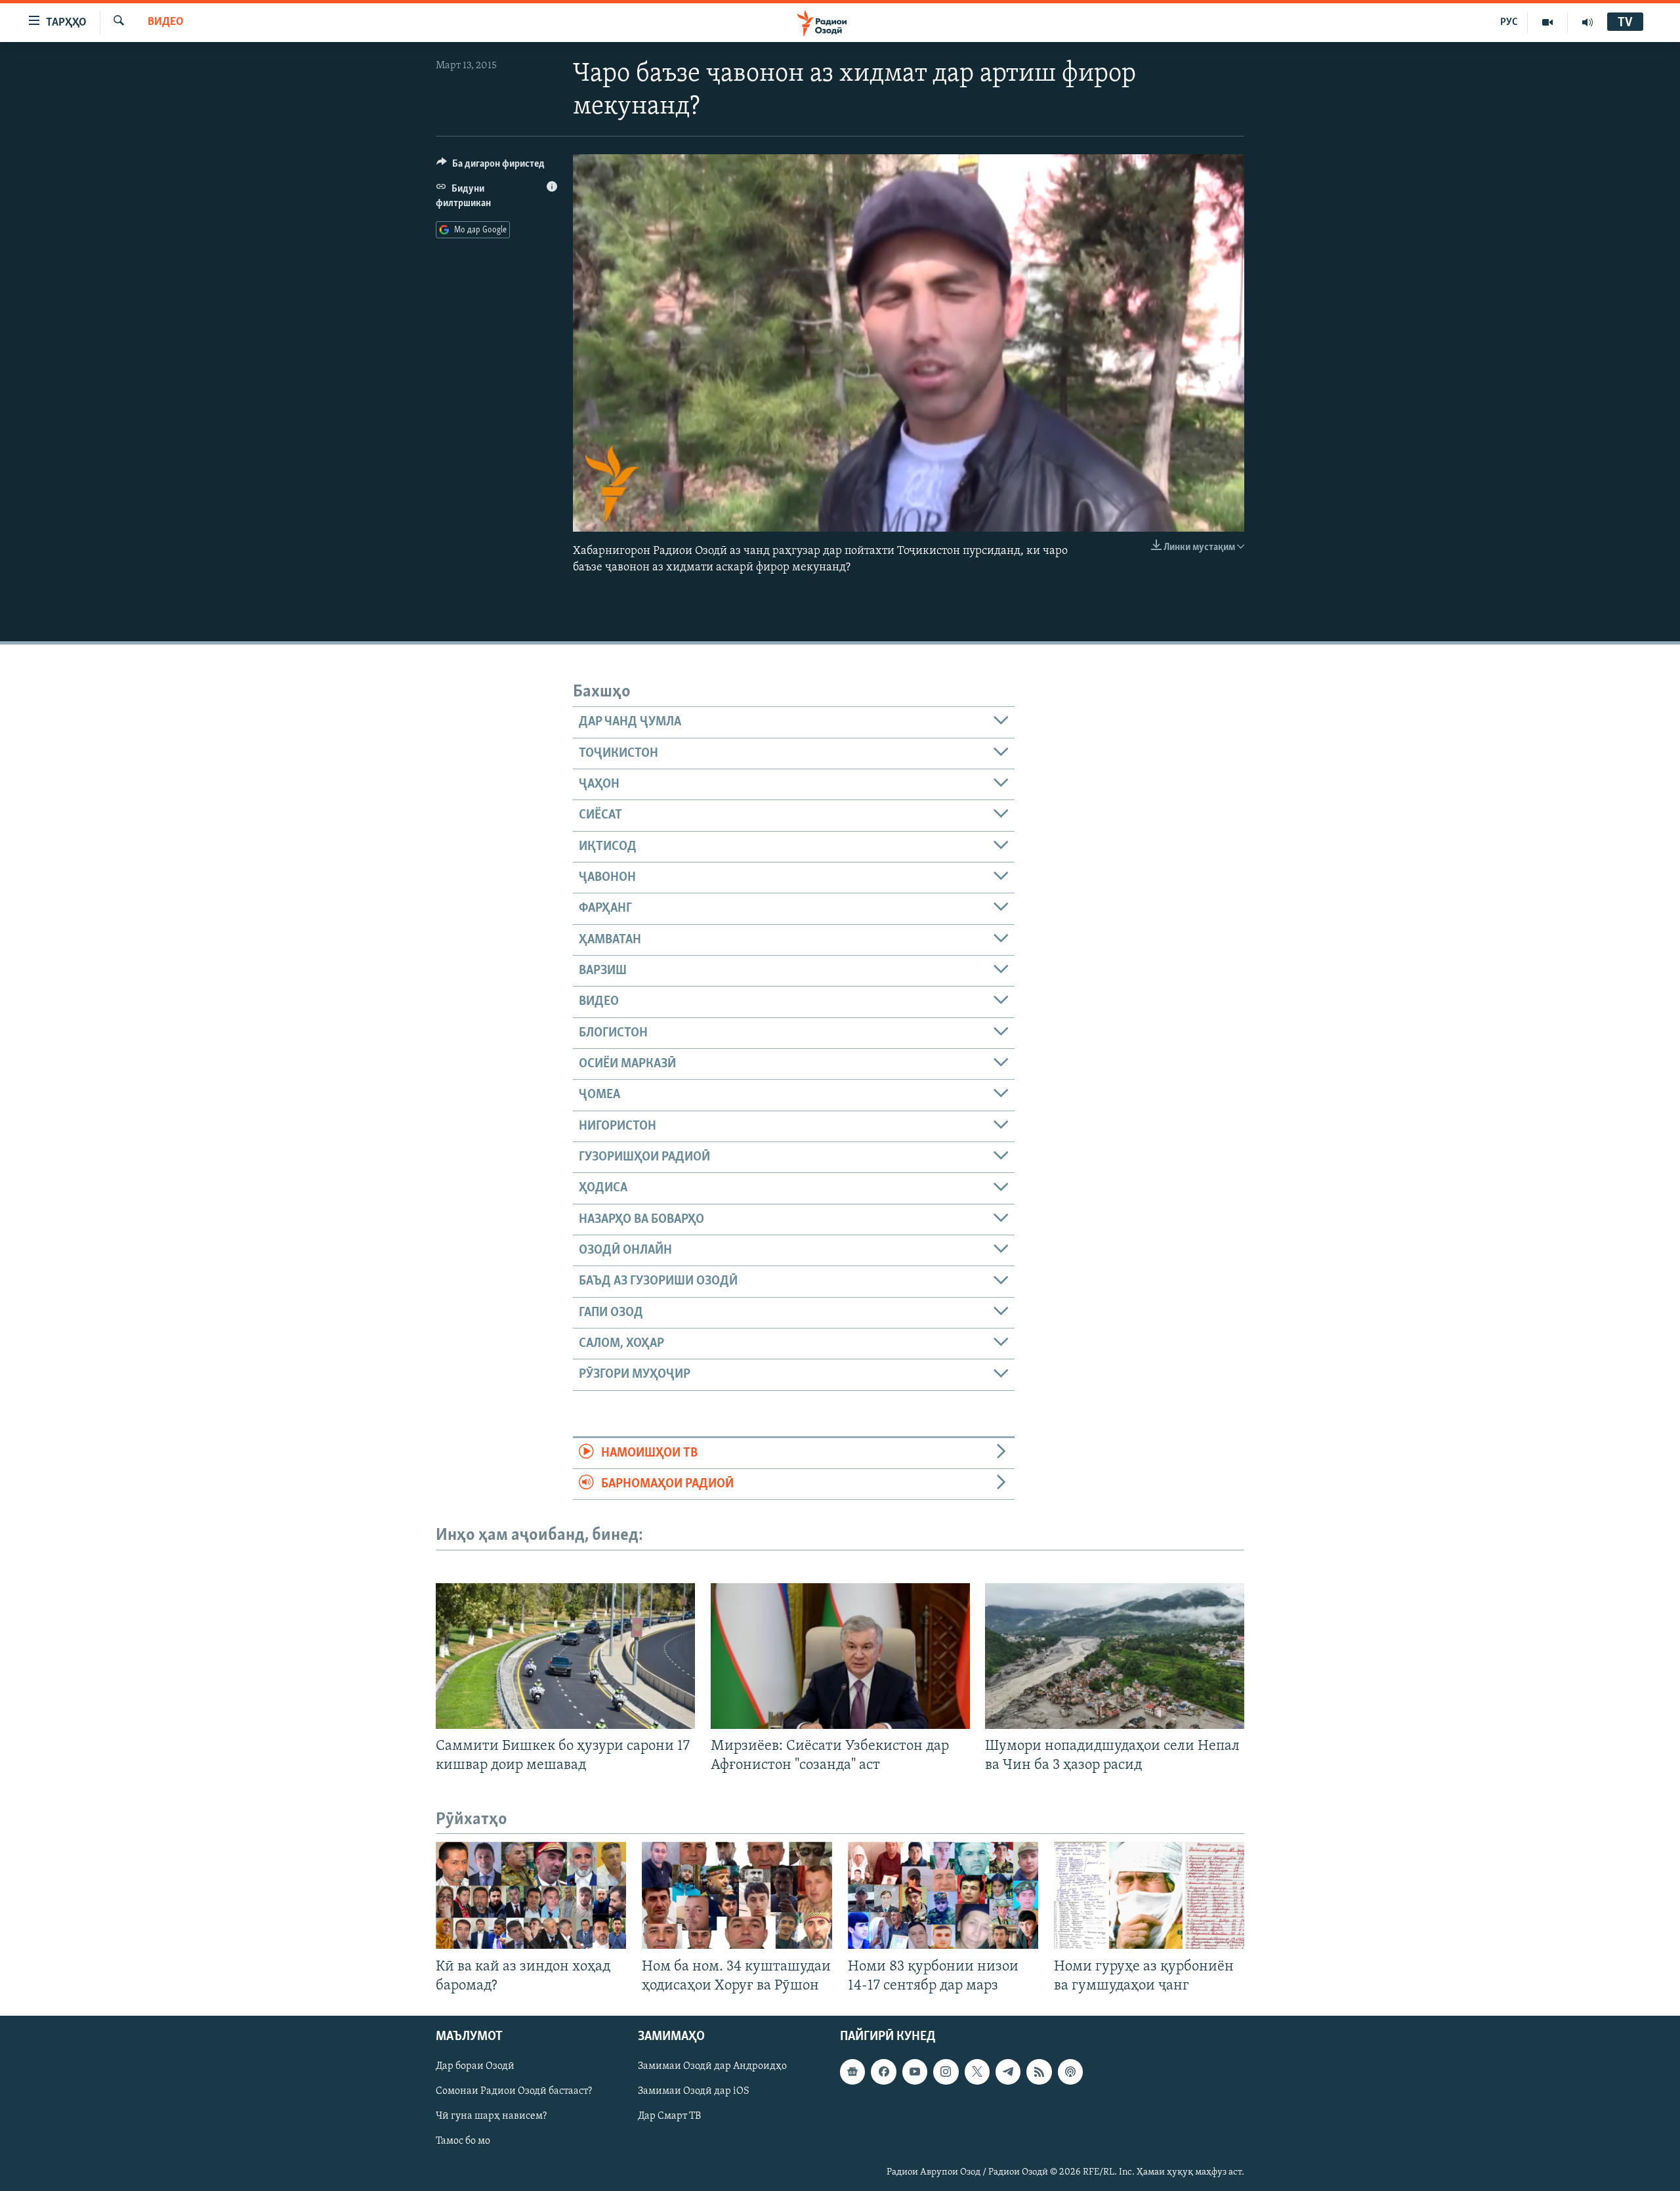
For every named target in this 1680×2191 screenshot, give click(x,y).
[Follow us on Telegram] (1008, 2072)
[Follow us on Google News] (852, 2072)
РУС (1509, 22)
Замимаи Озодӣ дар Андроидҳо (712, 2066)
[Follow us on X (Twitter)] (977, 2072)
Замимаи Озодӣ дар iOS (694, 2091)
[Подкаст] (1070, 2072)
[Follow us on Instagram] (946, 2072)
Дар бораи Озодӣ (475, 2066)
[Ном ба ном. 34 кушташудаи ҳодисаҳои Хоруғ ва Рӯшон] (737, 1895)
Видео (166, 22)
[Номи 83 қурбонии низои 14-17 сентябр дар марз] (943, 1895)
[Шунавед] (1587, 22)
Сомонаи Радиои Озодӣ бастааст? (514, 2091)
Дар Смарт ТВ (669, 2116)
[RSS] (1039, 2072)
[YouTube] (1548, 22)
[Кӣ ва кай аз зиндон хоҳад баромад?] (531, 1895)
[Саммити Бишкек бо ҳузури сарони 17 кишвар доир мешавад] (565, 1656)
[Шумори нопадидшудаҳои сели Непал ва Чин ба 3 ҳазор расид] (1115, 1656)
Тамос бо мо (463, 2141)
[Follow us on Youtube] (915, 2072)
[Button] (491, 167)
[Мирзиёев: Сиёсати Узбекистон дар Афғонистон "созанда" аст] (840, 1656)
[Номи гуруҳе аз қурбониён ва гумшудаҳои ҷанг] (1149, 1895)
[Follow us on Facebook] (883, 2072)
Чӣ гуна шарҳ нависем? (491, 2116)
